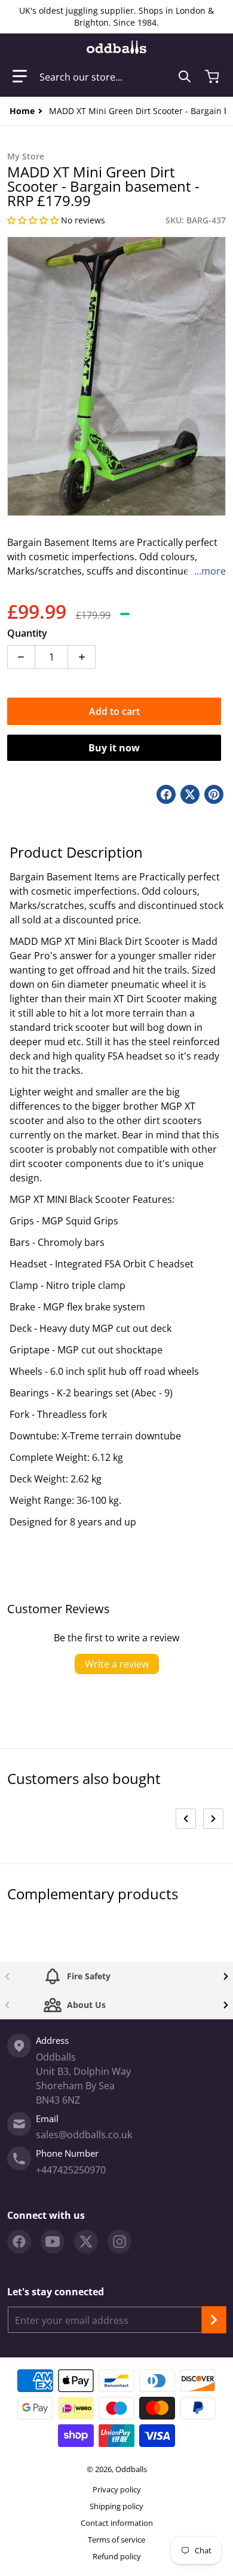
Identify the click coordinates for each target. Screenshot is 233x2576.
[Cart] (213, 76)
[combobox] (115, 76)
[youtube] (53, 2242)
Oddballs (131, 2469)
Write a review (117, 1664)
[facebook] (19, 2242)
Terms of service (116, 2540)
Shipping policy (116, 2506)
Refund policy (117, 2556)
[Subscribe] (214, 2320)
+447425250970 (71, 2170)
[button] (20, 76)
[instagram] (119, 2242)
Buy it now (114, 748)
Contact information (117, 2523)
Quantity (27, 633)
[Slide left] (186, 1819)
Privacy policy (117, 2489)
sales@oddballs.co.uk (84, 2135)
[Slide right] (213, 1819)
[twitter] (86, 2242)
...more (210, 571)
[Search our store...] (185, 76)
